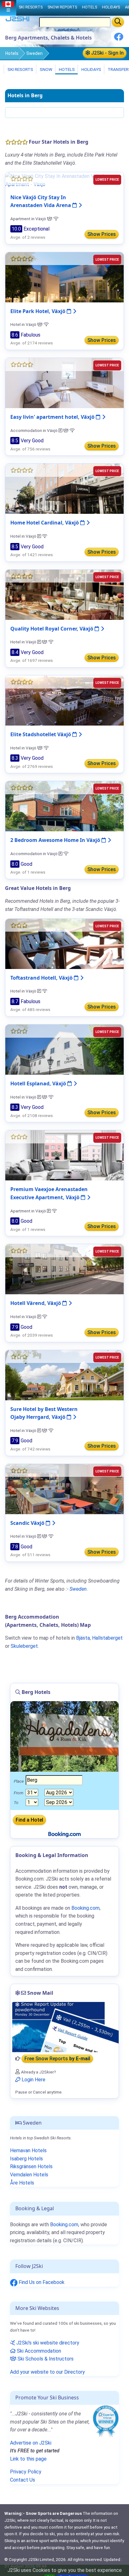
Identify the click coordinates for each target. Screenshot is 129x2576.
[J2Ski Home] (18, 20)
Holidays (91, 69)
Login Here (33, 2080)
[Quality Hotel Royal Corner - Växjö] (64, 594)
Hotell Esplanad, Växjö (39, 1083)
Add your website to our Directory (47, 2372)
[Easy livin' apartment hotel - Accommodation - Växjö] (64, 383)
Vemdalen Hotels (29, 2175)
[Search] (118, 22)
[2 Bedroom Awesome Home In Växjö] (64, 806)
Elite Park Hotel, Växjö (39, 311)
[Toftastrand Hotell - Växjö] (64, 943)
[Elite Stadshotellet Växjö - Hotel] (64, 700)
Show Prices (102, 234)
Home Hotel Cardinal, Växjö (45, 523)
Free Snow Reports (57, 2059)
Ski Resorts (20, 69)
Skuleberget (24, 1646)
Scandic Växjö (28, 1523)
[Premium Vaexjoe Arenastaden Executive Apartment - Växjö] (64, 1155)
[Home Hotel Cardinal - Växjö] (64, 489)
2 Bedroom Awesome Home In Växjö (56, 840)
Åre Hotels (22, 2183)
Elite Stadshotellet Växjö (41, 734)
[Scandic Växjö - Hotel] (64, 1489)
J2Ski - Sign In (107, 53)
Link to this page (28, 2459)
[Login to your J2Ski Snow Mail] (64, 2027)
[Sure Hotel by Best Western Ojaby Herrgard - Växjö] (64, 1375)
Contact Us (23, 2480)
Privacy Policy (26, 2472)
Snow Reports (62, 7)
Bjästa (83, 1638)
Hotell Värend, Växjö (36, 1303)
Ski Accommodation (38, 2351)
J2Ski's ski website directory (47, 2343)
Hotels (12, 53)
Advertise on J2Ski (31, 2443)
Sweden (34, 53)
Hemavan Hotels (28, 2150)
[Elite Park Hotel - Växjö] (64, 277)
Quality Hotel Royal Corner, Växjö (52, 629)
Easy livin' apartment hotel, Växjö (53, 417)
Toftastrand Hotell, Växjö (42, 978)
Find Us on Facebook (41, 2282)
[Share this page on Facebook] (119, 39)
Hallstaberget (107, 1638)
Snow (46, 69)
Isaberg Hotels (26, 2159)
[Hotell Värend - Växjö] (64, 1269)
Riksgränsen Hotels (31, 2166)
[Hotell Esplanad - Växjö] (64, 1049)
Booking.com (64, 2225)
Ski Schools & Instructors (45, 2359)
